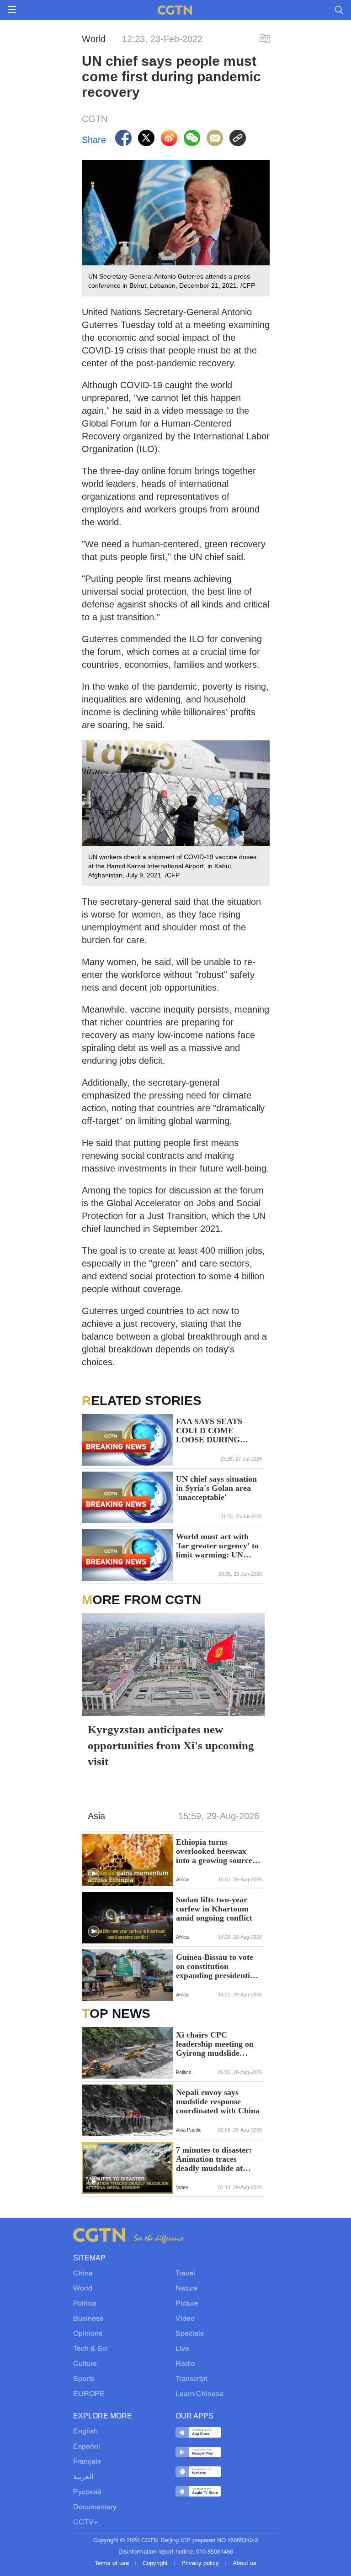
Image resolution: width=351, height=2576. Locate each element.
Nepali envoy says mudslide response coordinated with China (218, 2101)
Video (185, 2319)
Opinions (88, 2334)
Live (182, 2349)
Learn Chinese (199, 2394)
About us (245, 2564)
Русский (87, 2492)
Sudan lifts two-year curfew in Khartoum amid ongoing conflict (214, 1909)
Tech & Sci (90, 2349)
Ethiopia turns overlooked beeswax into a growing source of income (219, 1851)
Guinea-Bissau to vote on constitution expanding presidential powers (216, 1966)
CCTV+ (85, 2523)
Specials (190, 2334)
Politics (85, 2304)
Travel (185, 2274)
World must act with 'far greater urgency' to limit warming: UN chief (217, 1546)
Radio (185, 2364)
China (83, 2274)
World (83, 2289)
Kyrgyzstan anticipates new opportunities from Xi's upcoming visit (171, 1745)
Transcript (191, 2379)
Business (88, 2319)
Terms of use (113, 2564)
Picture (187, 2304)
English (85, 2432)
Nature (186, 2289)
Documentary (95, 2507)
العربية (83, 2477)
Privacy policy (201, 2564)
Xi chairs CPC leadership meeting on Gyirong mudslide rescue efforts (215, 2044)
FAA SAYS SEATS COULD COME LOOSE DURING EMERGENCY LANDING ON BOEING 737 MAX (211, 1431)
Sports (84, 2379)
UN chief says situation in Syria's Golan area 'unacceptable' (216, 1488)
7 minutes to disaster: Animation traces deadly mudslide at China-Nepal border (214, 2159)
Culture (85, 2364)
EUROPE (89, 2394)
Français (87, 2462)
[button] (94, 1874)
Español (87, 2447)
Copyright (156, 2564)
